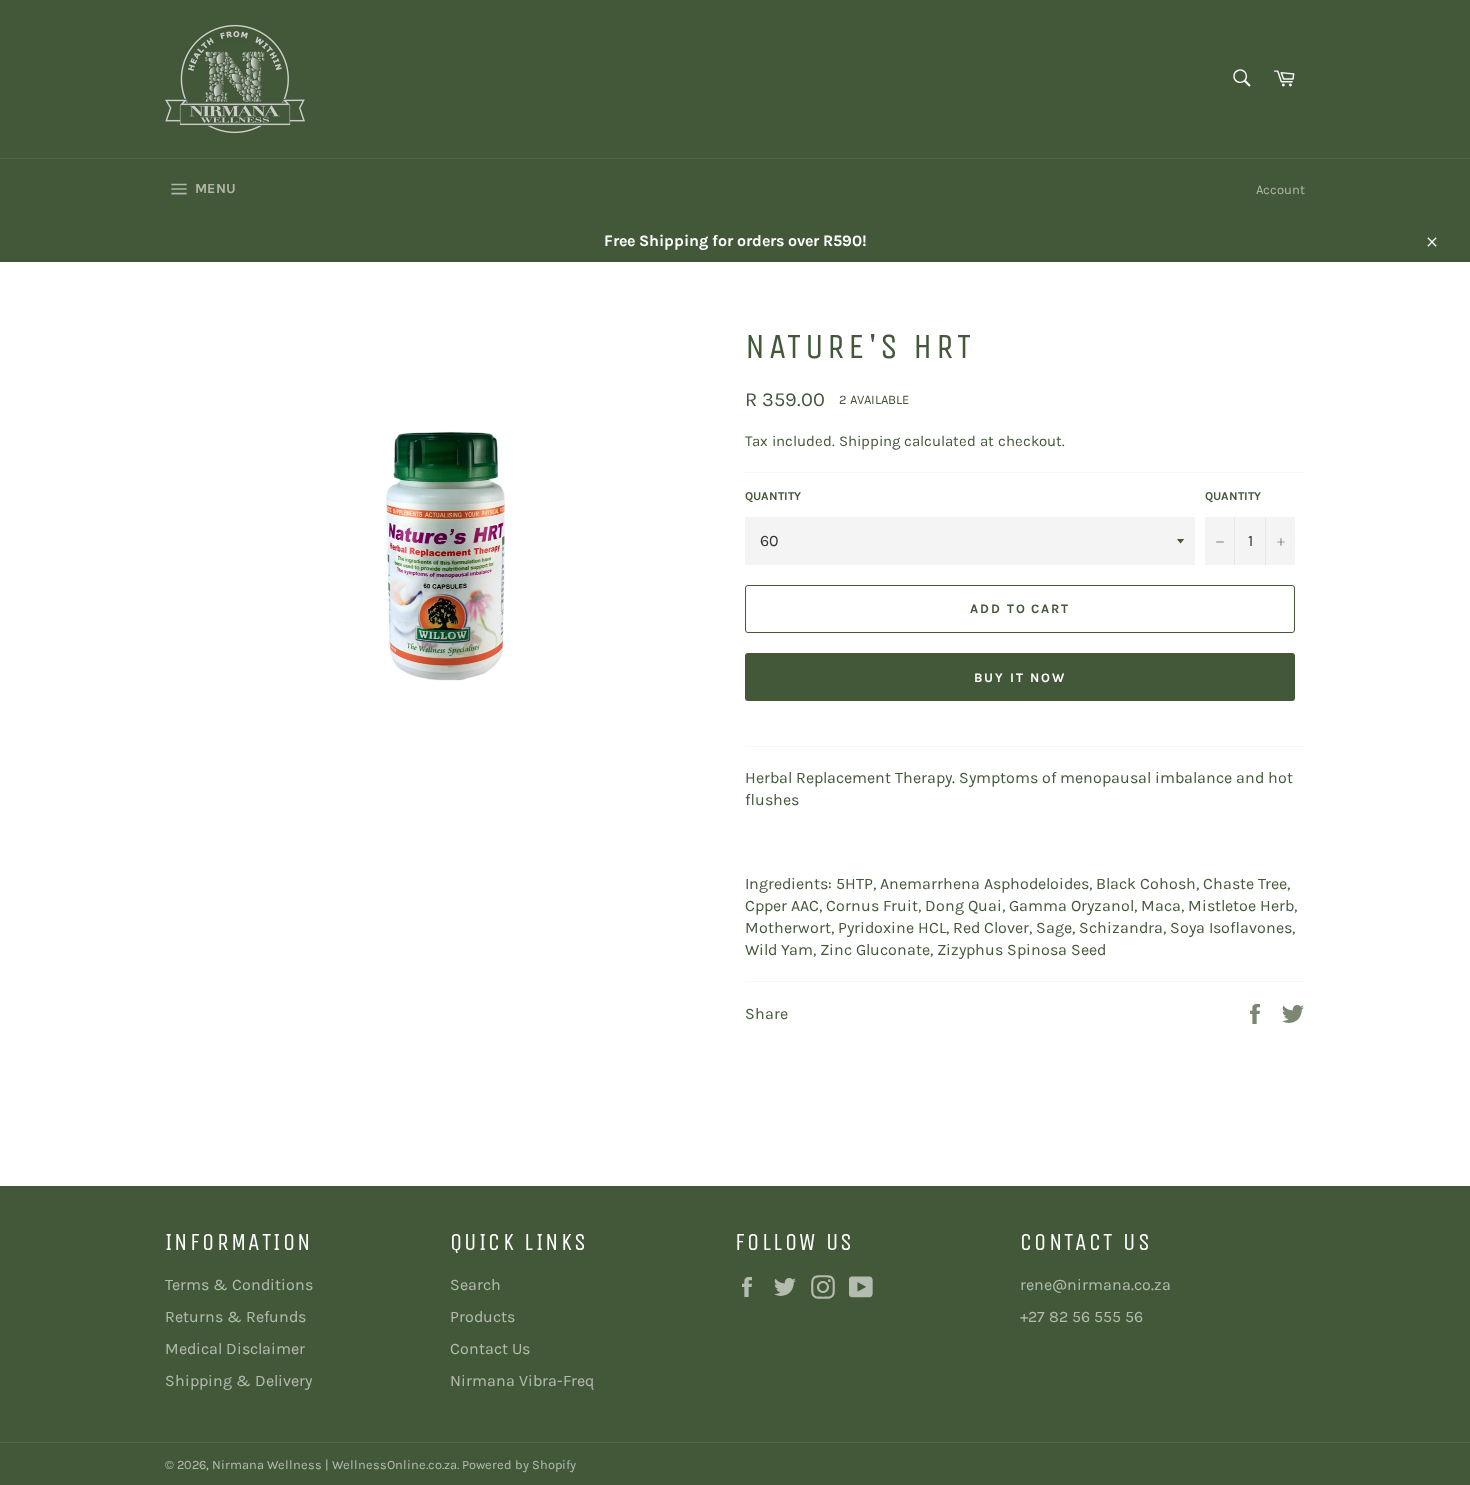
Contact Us (490, 1348)
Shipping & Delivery (238, 1380)
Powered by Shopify (519, 1464)
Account (1280, 189)
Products (482, 1316)
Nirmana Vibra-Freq (522, 1380)
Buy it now (1020, 677)
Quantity (773, 496)
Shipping (869, 441)
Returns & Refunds (235, 1316)
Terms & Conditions (239, 1284)
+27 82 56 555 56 (1081, 1316)
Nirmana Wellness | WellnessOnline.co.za (334, 1464)
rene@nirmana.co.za (1095, 1284)
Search (475, 1284)
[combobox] (1240, 79)
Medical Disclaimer (235, 1348)
